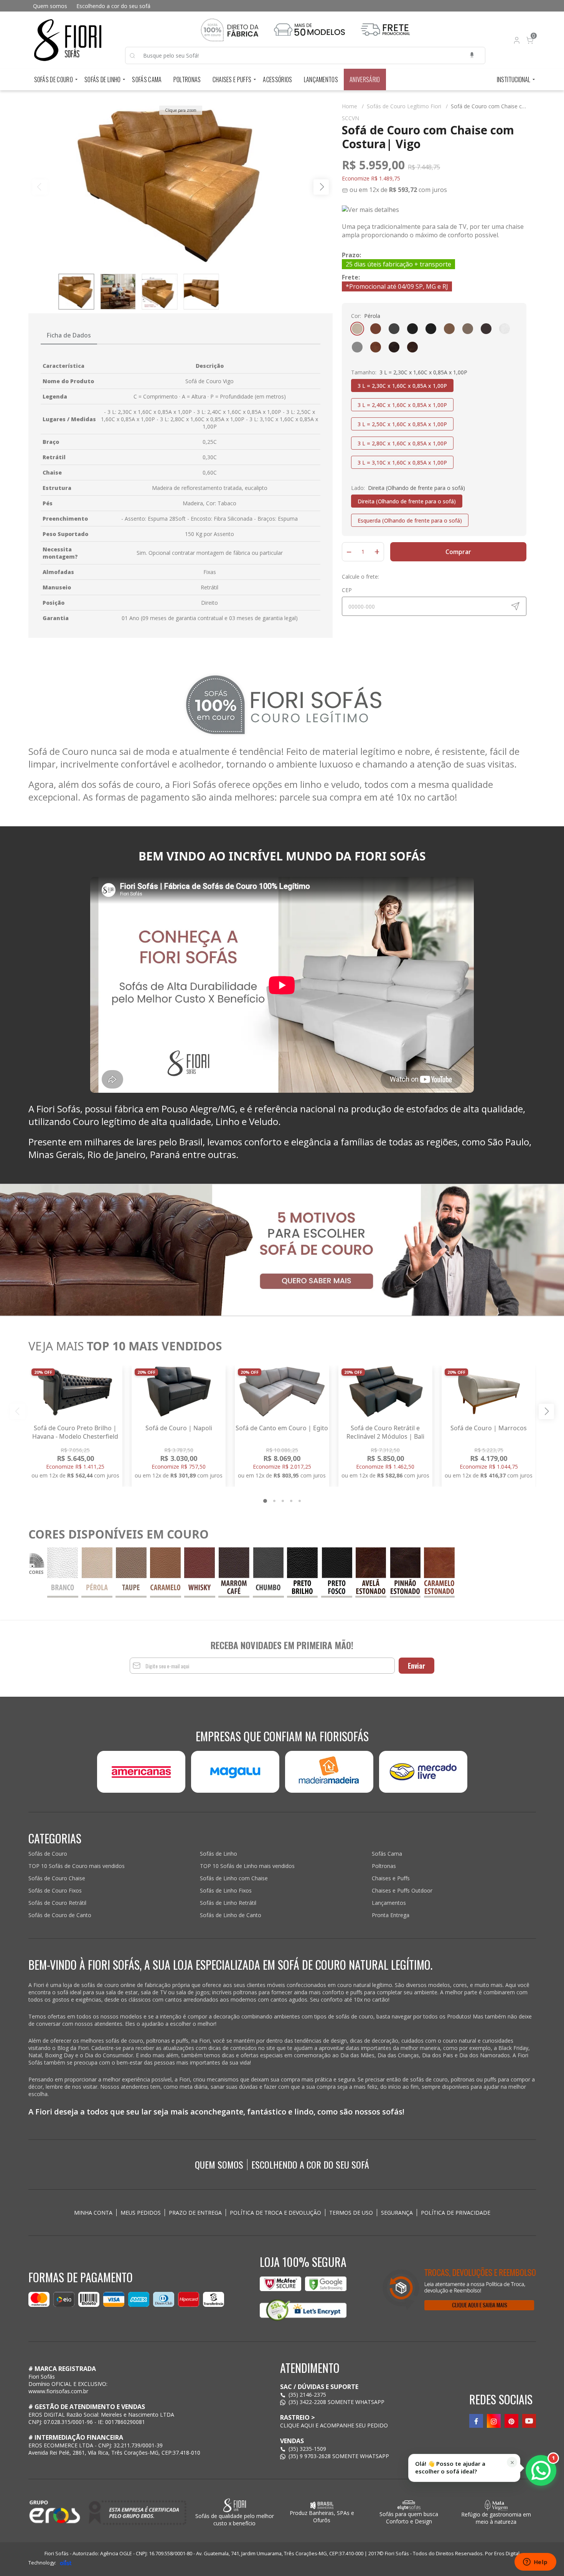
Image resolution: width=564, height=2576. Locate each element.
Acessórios (277, 79)
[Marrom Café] (486, 329)
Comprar (458, 552)
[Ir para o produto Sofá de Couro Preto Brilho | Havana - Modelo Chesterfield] (75, 1391)
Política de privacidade (456, 2213)
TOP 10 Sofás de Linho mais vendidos (247, 1866)
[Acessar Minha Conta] (516, 42)
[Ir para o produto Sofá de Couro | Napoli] (179, 1391)
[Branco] (505, 329)
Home (353, 106)
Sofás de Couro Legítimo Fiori (407, 106)
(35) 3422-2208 (307, 2402)
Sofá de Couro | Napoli (179, 1428)
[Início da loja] (68, 40)
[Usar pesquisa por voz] (472, 55)
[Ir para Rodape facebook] (476, 2421)
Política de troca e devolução (275, 2213)
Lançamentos (321, 79)
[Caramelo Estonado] (376, 347)
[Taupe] (468, 329)
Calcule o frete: (360, 577)
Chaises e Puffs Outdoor (402, 1890)
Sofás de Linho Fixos (226, 1890)
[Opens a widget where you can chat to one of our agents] (535, 2563)
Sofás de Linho (102, 79)
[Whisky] (376, 329)
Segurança (397, 2213)
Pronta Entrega (391, 1915)
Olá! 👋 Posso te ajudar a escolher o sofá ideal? (450, 2468)
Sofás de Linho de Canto (231, 1915)
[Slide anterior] (18, 1411)
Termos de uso (351, 2213)
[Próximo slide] (546, 1411)
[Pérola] (357, 329)
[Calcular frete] (515, 606)
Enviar (416, 1666)
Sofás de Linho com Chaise (234, 1878)
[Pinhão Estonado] (394, 347)
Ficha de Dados (69, 335)
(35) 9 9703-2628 (310, 2456)
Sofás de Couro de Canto (60, 1915)
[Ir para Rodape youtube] (529, 2421)
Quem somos (50, 6)
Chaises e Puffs (232, 79)
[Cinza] (357, 347)
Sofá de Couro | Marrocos (489, 1428)
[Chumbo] (394, 329)
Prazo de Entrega (195, 2213)
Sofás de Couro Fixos (55, 1890)
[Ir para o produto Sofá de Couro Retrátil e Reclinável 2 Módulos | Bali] (385, 1391)
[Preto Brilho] (431, 329)
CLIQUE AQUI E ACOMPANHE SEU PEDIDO (334, 2425)
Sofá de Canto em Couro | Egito (282, 1428)
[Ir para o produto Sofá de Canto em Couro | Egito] (282, 1391)
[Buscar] (136, 56)
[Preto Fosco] (412, 329)
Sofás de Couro (54, 79)
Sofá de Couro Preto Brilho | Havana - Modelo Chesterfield (75, 1432)
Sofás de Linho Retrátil (228, 1903)
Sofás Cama (147, 79)
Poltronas (187, 79)
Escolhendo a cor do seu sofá (113, 6)
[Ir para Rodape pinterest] (511, 2421)
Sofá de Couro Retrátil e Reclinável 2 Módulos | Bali (385, 1432)
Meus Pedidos (141, 2213)
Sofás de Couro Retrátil (57, 1903)
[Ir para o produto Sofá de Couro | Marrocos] (489, 1391)
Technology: (42, 2563)
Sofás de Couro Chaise (57, 1878)
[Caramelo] (449, 329)
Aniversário (365, 79)
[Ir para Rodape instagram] (494, 2421)
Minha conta (93, 2213)
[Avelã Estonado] (412, 347)
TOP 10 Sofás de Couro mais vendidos (77, 1866)
